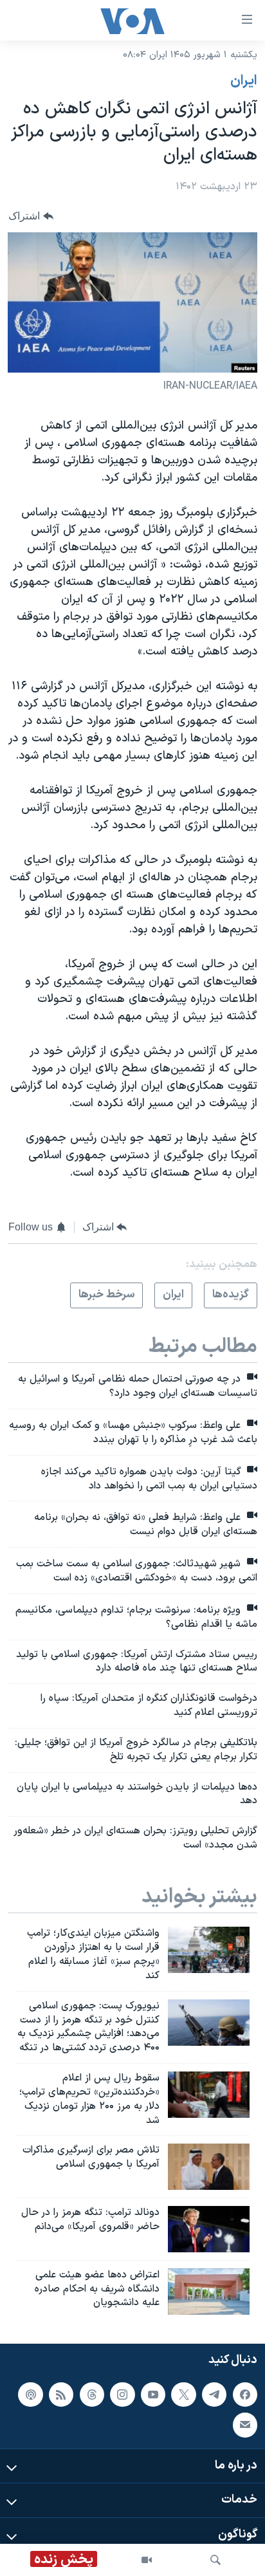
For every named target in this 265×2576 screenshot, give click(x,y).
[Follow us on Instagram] (122, 2395)
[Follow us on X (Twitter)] (183, 2395)
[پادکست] (30, 2395)
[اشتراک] (245, 2425)
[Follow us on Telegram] (214, 2395)
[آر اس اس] (61, 2395)
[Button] (31, 216)
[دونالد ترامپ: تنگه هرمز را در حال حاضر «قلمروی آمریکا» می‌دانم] (209, 2229)
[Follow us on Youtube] (153, 2395)
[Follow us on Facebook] (245, 2395)
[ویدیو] (147, 2560)
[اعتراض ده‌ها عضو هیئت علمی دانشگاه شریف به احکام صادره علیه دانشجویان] (209, 2292)
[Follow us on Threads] (92, 2395)
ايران (244, 81)
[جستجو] (215, 2560)
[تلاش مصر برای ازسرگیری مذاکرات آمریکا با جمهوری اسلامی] (209, 2167)
